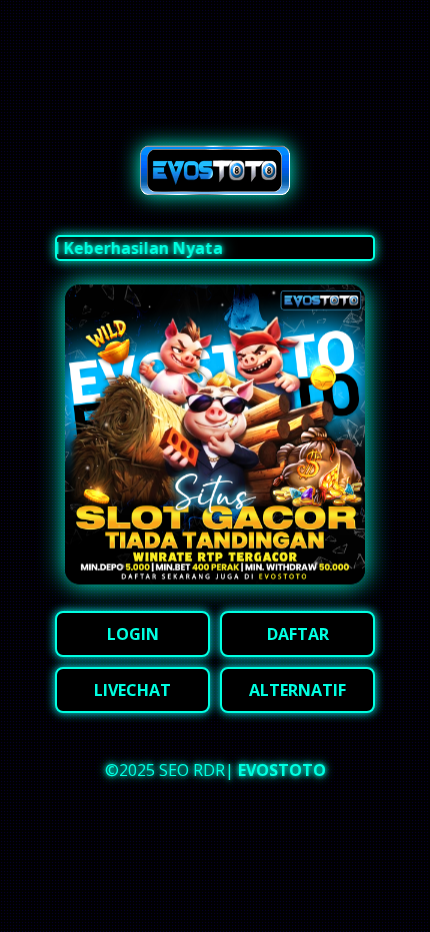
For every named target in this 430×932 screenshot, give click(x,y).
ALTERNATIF (297, 690)
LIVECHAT (132, 690)
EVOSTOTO (282, 770)
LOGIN (133, 634)
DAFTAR (298, 634)
